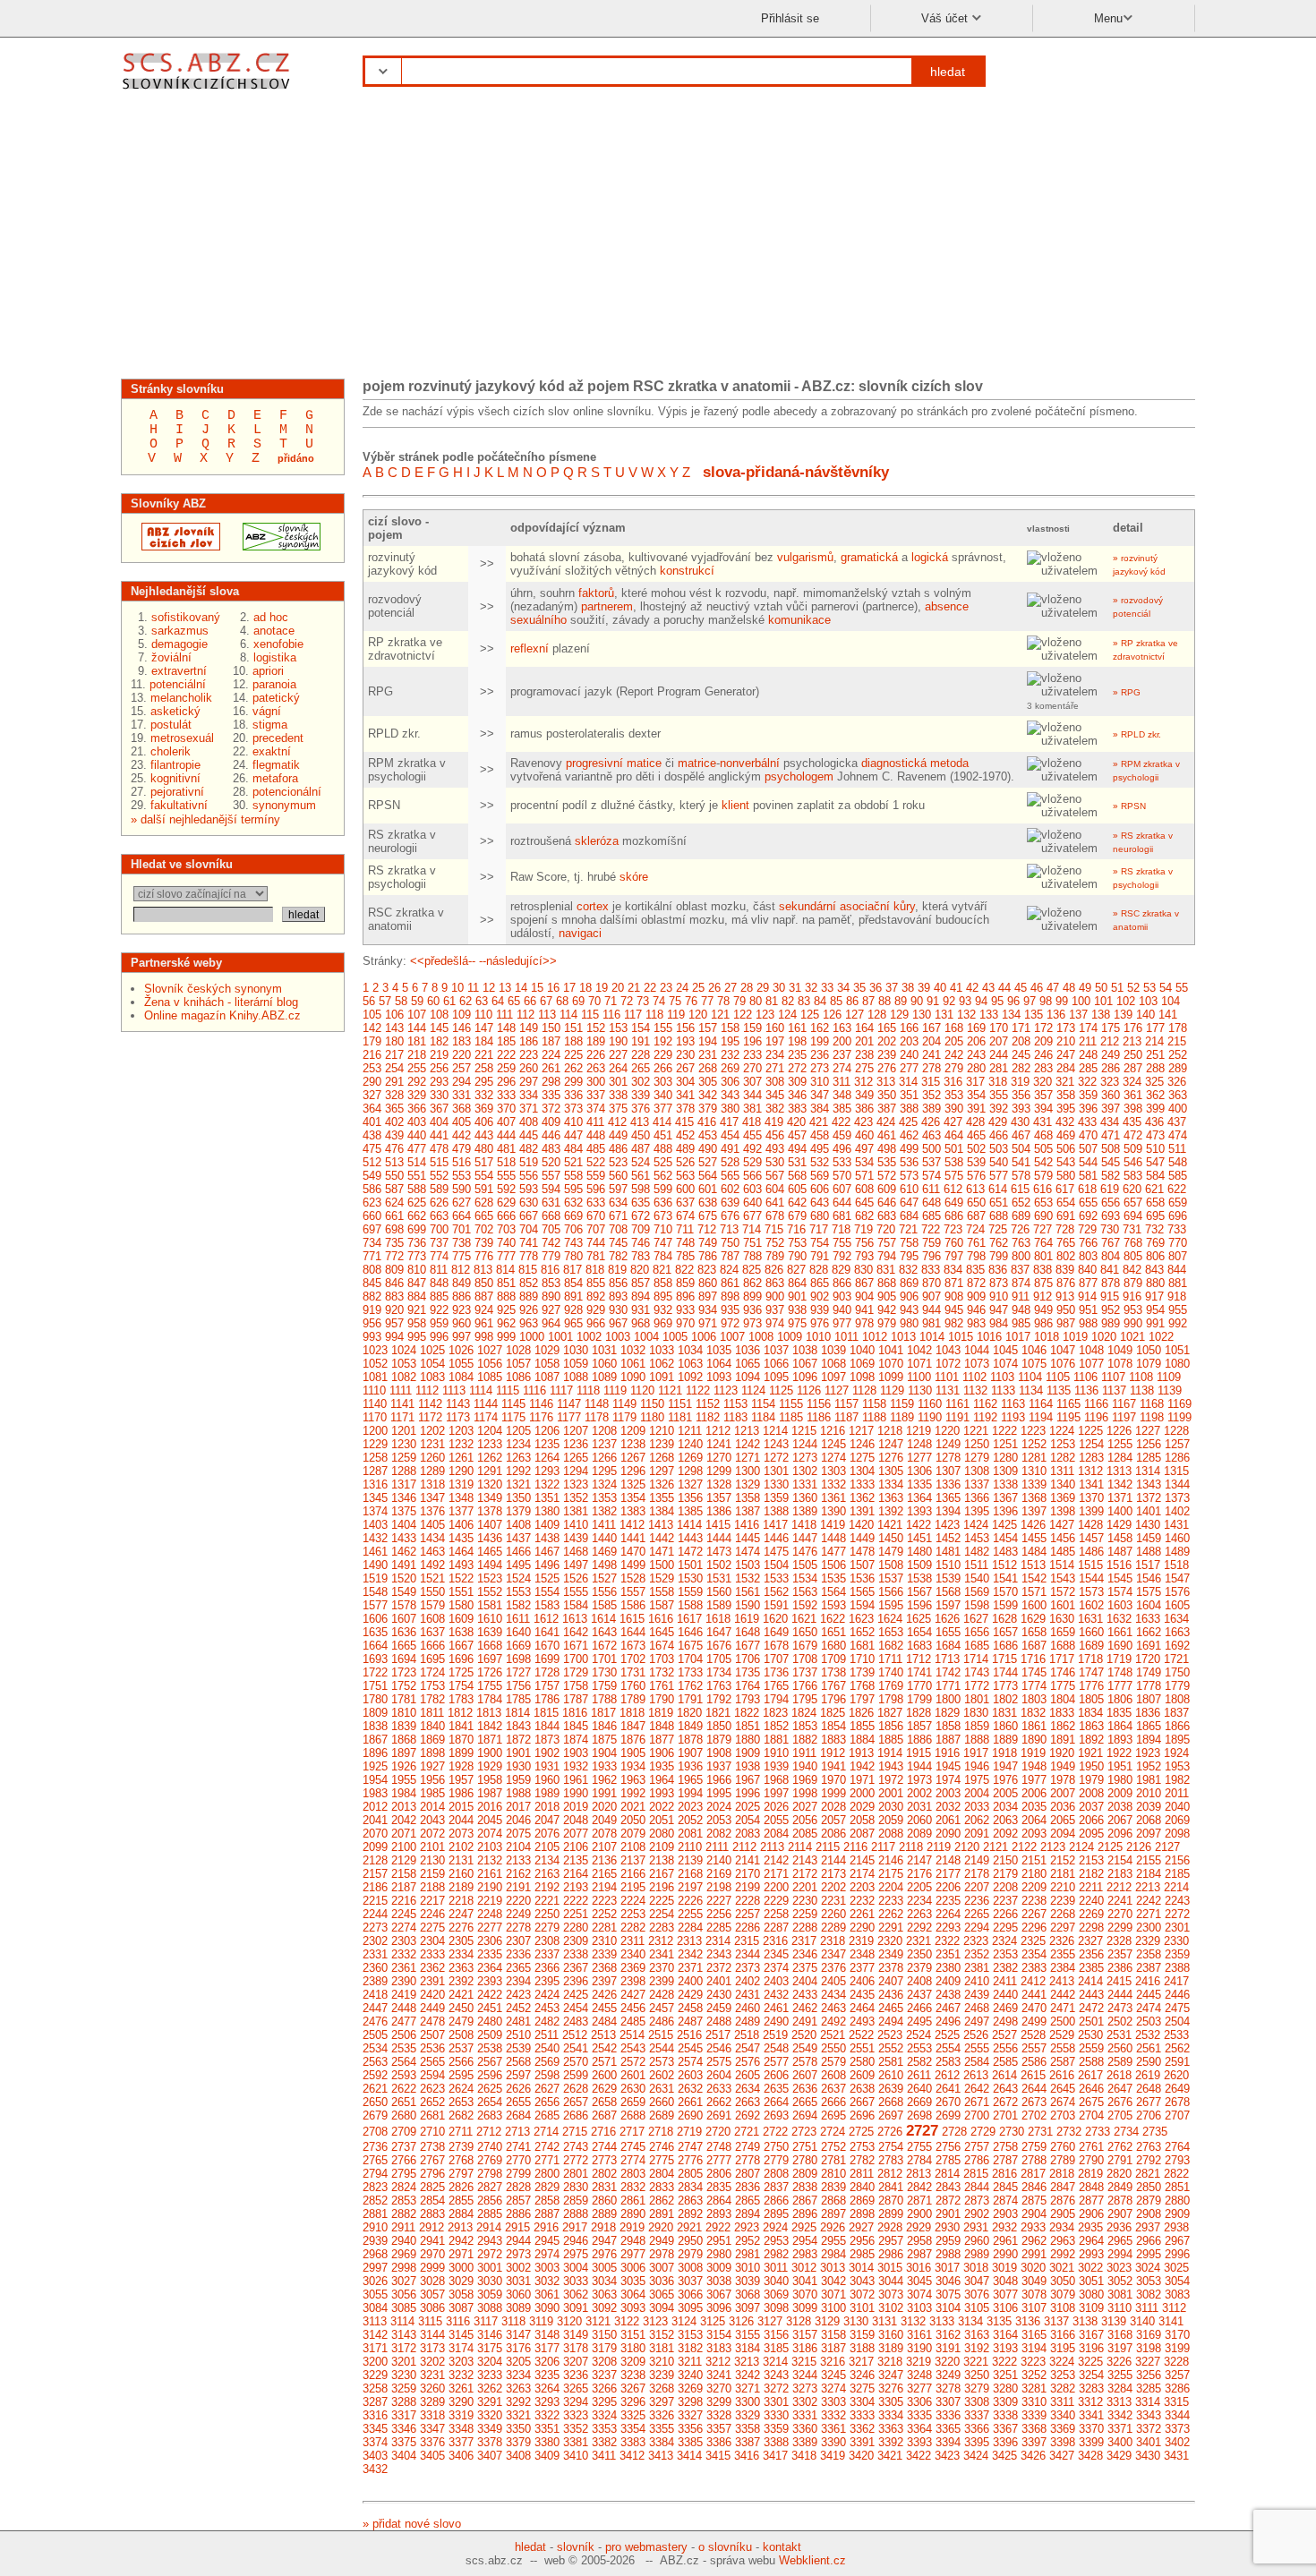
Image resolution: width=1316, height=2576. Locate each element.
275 (864, 1068)
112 (526, 1015)
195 (730, 1041)
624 (394, 1203)
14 (521, 988)
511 (1177, 1149)
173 (1066, 1028)
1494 (490, 1565)
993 (372, 1337)
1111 (401, 1390)
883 (394, 1297)
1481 (948, 1552)
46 (1037, 988)
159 (752, 1028)
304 (685, 1082)
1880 (748, 1740)
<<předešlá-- (443, 961)
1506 (833, 1565)
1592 (805, 1605)
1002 (589, 1337)
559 (596, 1176)
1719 (1119, 1659)
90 (917, 1001)
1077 (1091, 1364)
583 (1133, 1176)
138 (1101, 1015)
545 (1111, 1162)
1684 (948, 1646)
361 (1133, 1095)
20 (618, 988)
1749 (1149, 1672)
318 (998, 1082)
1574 (1120, 1592)
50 (1101, 988)
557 (551, 1176)
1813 (489, 1713)
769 (1155, 1243)
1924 (1176, 1753)
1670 (547, 1646)
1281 (1034, 1458)
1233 (490, 1444)
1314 (1148, 1471)
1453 (977, 1538)
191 (641, 1041)
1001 (560, 1337)
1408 (518, 1525)
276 (887, 1068)
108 (439, 1015)
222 (506, 1055)
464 (954, 1135)
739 (484, 1243)
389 (931, 1109)
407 (506, 1122)
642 (797, 1203)
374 (596, 1109)
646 (887, 1203)
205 (954, 1041)
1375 (404, 1511)
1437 (518, 1538)
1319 (461, 1484)
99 (1062, 1001)
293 (439, 1082)
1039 (833, 1350)
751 (752, 1243)
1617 (689, 1619)
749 (708, 1243)
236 (820, 1055)
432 (1065, 1122)
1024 (404, 1350)
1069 (862, 1364)
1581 (490, 1605)
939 (820, 1310)
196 (752, 1041)
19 (602, 988)
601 (708, 1189)
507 (1088, 1149)
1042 (919, 1350)
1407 (490, 1525)
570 (842, 1176)
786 (708, 1256)
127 (855, 1015)
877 (1088, 1283)
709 (641, 1229)
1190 (930, 1417)
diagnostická (894, 763)
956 (372, 1323)
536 (909, 1162)
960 (461, 1323)
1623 (861, 1619)
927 (551, 1310)
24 (682, 988)
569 (820, 1176)
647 (909, 1203)
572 (887, 1176)
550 (394, 1176)
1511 (976, 1565)
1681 (862, 1646)
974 (775, 1323)
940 (842, 1310)
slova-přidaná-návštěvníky (796, 472)
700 (439, 1229)
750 (730, 1243)
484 (573, 1149)
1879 (719, 1740)
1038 (805, 1350)
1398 (1063, 1511)
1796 (833, 1699)
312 (863, 1082)
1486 (1091, 1552)
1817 (603, 1713)
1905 (633, 1753)
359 (1088, 1095)
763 (1021, 1243)
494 (797, 1149)
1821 (718, 1713)
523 (618, 1162)
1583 (547, 1605)
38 (908, 988)
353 (954, 1095)
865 (820, 1283)
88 (884, 1001)
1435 (461, 1538)
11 (473, 988)
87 (868, 1001)
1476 (805, 1552)
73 (643, 1001)
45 (1021, 988)
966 (596, 1323)
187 (551, 1041)
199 (820, 1041)
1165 (1068, 1404)
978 (864, 1323)
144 (417, 1028)
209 (1043, 1041)
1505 (805, 1565)
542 (1043, 1162)
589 (439, 1189)
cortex (593, 906)
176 (1133, 1028)
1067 (805, 1364)
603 (752, 1189)
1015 (961, 1337)
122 (743, 1015)
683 (887, 1216)
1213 (747, 1431)
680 (820, 1216)
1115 (508, 1390)
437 (1177, 1122)
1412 (632, 1525)
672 (641, 1216)
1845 (576, 1726)
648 (931, 1203)
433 (1087, 1122)
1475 (776, 1552)
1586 (633, 1605)
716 (796, 1229)
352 (931, 1095)
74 (659, 1001)
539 (976, 1162)
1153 (735, 1404)
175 (1111, 1028)
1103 (1002, 1377)
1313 (1119, 1471)
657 (1133, 1203)
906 (909, 1297)
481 (506, 1149)
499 (909, 1149)
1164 (1041, 1404)
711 (685, 1229)
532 (820, 1162)
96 (1013, 1001)
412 (617, 1122)
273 (820, 1068)
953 (1133, 1310)
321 (1065, 1082)
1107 (1113, 1377)
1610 (490, 1619)
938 (797, 1310)
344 (752, 1095)
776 (484, 1256)
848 (439, 1283)
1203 (461, 1431)
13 (505, 988)
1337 (977, 1484)
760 (954, 1243)
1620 (775, 1619)
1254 (1091, 1444)
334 (529, 1095)
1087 (547, 1377)
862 (752, 1283)
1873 (547, 1740)
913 (1065, 1297)
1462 (404, 1552)
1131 (948, 1390)
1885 (891, 1740)
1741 (919, 1672)
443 (484, 1135)
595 (573, 1189)
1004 (646, 1337)
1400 (1120, 1511)
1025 (432, 1350)
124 (787, 1015)
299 (573, 1082)
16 (553, 988)
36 (876, 988)
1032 (633, 1350)
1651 (833, 1632)
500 (931, 1149)
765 (1066, 1243)
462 (909, 1135)
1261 (461, 1458)
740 (506, 1243)
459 (842, 1135)
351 (909, 1095)
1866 (1177, 1726)
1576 (1177, 1592)
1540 (977, 1578)
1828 (919, 1713)
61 (449, 1001)
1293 (547, 1471)
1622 (833, 1619)
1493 (461, 1565)
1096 (805, 1377)
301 (618, 1082)
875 (1043, 1283)
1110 (374, 1390)
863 (775, 1283)
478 (439, 1149)
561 (641, 1176)
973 (752, 1323)
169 (976, 1028)
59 (417, 1001)
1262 (490, 1458)
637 (685, 1203)
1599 (1005, 1605)
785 (685, 1256)
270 (752, 1068)
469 (1066, 1135)
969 (663, 1323)
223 (529, 1055)
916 (1132, 1297)
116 (611, 1015)
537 (931, 1162)
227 (618, 1055)
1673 (633, 1646)
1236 (576, 1444)
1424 (976, 1525)
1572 (1063, 1592)
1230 (404, 1444)
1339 (1034, 1484)
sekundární (808, 906)
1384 (662, 1511)
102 (1126, 1001)
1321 (518, 1484)
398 (1133, 1109)
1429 (1119, 1525)
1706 (748, 1659)
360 (1111, 1095)
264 (618, 1068)
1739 (862, 1672)
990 (1133, 1323)
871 (954, 1283)
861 (730, 1283)
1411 (604, 1525)
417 (729, 1122)
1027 (490, 1350)
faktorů (596, 593)
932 (663, 1310)
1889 (1005, 1740)
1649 (776, 1632)
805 (1133, 1256)
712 (707, 1229)
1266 (604, 1458)
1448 (833, 1538)
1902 (547, 1753)
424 (886, 1122)
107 (417, 1015)
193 (685, 1041)
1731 (633, 1672)
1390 (833, 1511)
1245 (833, 1444)
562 (663, 1176)
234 (775, 1055)
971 (708, 1323)
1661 (1120, 1632)
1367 (1005, 1498)
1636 (404, 1632)
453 (708, 1135)
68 (562, 1001)
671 (618, 1216)
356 (1021, 1095)
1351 (547, 1498)
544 (1088, 1162)
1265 (576, 1458)
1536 (862, 1578)
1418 (804, 1525)
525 (663, 1162)
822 (684, 1270)
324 (1132, 1082)
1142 (430, 1404)
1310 (1034, 1471)
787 (730, 1256)
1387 (748, 1511)
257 (461, 1068)
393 (1021, 1109)
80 (756, 1001)
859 (685, 1283)
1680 (833, 1646)
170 (999, 1028)
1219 (919, 1431)
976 (820, 1323)
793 (864, 1256)
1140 (375, 1404)
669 (573, 1216)
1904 (604, 1753)
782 (618, 1256)
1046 (1034, 1350)
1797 (862, 1699)
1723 (404, 1672)
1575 (1149, 1592)
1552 (490, 1592)
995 (417, 1337)
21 (634, 988)
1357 (719, 1498)
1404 (404, 1525)
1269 (690, 1458)
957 (394, 1323)
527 (708, 1162)
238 (864, 1055)
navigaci (580, 933)
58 (401, 1001)
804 (1111, 1256)
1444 (719, 1538)
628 (484, 1203)
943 (909, 1310)
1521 (432, 1578)
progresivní (594, 763)
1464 (461, 1552)
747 (663, 1243)
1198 (1152, 1417)
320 (1043, 1082)
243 (976, 1055)
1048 (1091, 1350)
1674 (662, 1646)
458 (820, 1135)
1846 (604, 1726)
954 (1155, 1310)
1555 (576, 1592)
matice (644, 763)
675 (708, 1216)
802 (1066, 1256)
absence (947, 606)
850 (484, 1283)
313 (886, 1082)
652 (1021, 1203)
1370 (1091, 1498)
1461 (375, 1552)
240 (909, 1055)
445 (529, 1135)
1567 (919, 1592)
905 (887, 1297)
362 (1155, 1095)
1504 (776, 1565)
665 (484, 1216)
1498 (604, 1565)
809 (394, 1270)
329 (417, 1095)
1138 (1142, 1390)
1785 (518, 1699)
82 (788, 1001)
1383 (633, 1511)
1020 (1104, 1337)
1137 (1114, 1390)
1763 (719, 1686)
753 (797, 1243)
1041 (891, 1350)
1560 (719, 1592)
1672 (604, 1646)
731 (1132, 1229)
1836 (1148, 1713)
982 (954, 1323)
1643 (604, 1632)
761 (976, 1243)
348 (842, 1095)
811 (439, 1270)
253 (372, 1068)
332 (484, 1095)
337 (596, 1095)
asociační (865, 906)
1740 (891, 1672)
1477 (833, 1552)
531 (797, 1162)
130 (922, 1015)
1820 (689, 1713)
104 (1171, 1001)
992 (1178, 1323)
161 (797, 1028)
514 (417, 1162)
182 (439, 1041)
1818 (632, 1713)
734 (372, 1243)
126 (832, 1015)
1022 (1161, 1337)
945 (954, 1310)
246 (1043, 1055)
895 (663, 1297)
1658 (1034, 1632)
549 (372, 1176)
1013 (903, 1337)
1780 (375, 1699)
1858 (948, 1726)
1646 (690, 1632)
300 (596, 1082)
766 (1088, 1243)
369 (484, 1109)
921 (417, 1310)
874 (1021, 1283)
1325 (633, 1484)
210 (1066, 1041)
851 (506, 1283)
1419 (833, 1525)
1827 (890, 1713)
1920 (1062, 1753)
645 (864, 1203)
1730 (604, 1672)
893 (618, 1297)
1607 (404, 1619)
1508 (891, 1565)
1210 (662, 1431)
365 (394, 1109)
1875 (604, 1740)
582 (1111, 1176)
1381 (576, 1511)
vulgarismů (805, 557)
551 (417, 1176)
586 (372, 1189)
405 (461, 1122)
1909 (748, 1753)
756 (864, 1243)
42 (972, 988)
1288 (404, 1471)
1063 (690, 1364)
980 (909, 1323)
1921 (1090, 1753)
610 (909, 1189)
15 (537, 988)
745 (618, 1243)
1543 (1063, 1578)
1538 (919, 1578)
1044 (977, 1350)
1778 (1149, 1686)
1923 (1148, 1753)
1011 (846, 1337)
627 (461, 1203)
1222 (1004, 1431)
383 (797, 1109)
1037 (776, 1350)
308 (775, 1082)
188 (573, 1041)
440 (417, 1135)
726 (1020, 1229)
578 (1021, 1176)
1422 (919, 1525)
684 (909, 1216)
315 (931, 1082)
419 (774, 1122)
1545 (1120, 1578)
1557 (633, 1592)
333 (506, 1095)
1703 (662, 1659)
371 (529, 1109)
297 (529, 1082)
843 (1154, 1270)
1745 (1034, 1672)
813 (483, 1270)
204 (931, 1041)
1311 (1062, 1471)
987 (1066, 1323)
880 (1155, 1283)
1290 (461, 1471)
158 (730, 1028)
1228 (1176, 1431)
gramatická (869, 557)
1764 (748, 1686)
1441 (633, 1538)
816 (550, 1270)
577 (999, 1176)
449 (618, 1135)
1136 (1086, 1390)
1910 (776, 1753)
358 (1066, 1095)
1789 (633, 1699)
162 (820, 1028)
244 (999, 1055)
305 (708, 1082)
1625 (919, 1619)
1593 (833, 1605)
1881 (776, 1740)
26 (714, 988)
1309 (1005, 1471)
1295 (604, 1471)
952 (1111, 1310)
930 (618, 1310)
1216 (833, 1431)
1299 (719, 1471)
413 (640, 1122)
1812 (460, 1713)
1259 (404, 1458)
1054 (432, 1364)
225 (573, 1055)
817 (573, 1270)
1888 (977, 1740)
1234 (518, 1444)
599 (663, 1189)
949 (1043, 1310)
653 (1043, 1203)
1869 (432, 1740)
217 (394, 1055)
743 (573, 1243)
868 (887, 1283)
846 (394, 1283)
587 (394, 1189)
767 (1111, 1243)
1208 (604, 1431)
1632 (1119, 1619)
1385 (690, 1511)
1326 (662, 1484)
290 (372, 1082)
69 (578, 1001)
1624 (890, 1619)
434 (1110, 1122)
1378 (490, 1511)
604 (775, 1189)
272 (797, 1068)
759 (931, 1243)
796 (931, 1256)
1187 (846, 1417)
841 (1110, 1270)
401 (372, 1122)
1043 (948, 1350)
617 (1065, 1189)
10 (457, 988)
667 (529, 1216)
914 (1087, 1297)
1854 (833, 1726)
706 (573, 1229)
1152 (708, 1404)
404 (439, 1122)
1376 (432, 1511)
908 (954, 1297)
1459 (1149, 1538)
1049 (1120, 1350)
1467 (547, 1552)
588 (417, 1189)
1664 (375, 1646)
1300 (748, 1471)
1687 (1034, 1646)
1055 (461, 1364)
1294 (576, 1471)
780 (573, 1256)
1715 (1004, 1659)
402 (394, 1122)
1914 (890, 1753)
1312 (1090, 1471)
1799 (919, 1699)
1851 (748, 1726)
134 (1011, 1015)
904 (864, 1297)
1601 (1063, 1605)
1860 (1005, 1726)
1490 (375, 1565)
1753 (432, 1686)
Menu (1108, 18)
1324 (604, 1484)
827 (796, 1270)
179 (372, 1041)
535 (887, 1162)
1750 (1177, 1672)
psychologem (799, 776)
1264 (547, 1458)
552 (439, 1176)
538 (954, 1162)
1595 (891, 1605)
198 (797, 1041)
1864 (1120, 1726)
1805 (1091, 1699)
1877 (662, 1740)
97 (1030, 1001)
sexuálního (538, 620)
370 (506, 1109)
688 (999, 1216)
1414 (689, 1525)
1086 (518, 1377)
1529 (662, 1578)
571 (864, 1176)
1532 (748, 1578)
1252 (1034, 1444)
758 (909, 1243)
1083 (432, 1377)
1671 (576, 1646)
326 (1177, 1082)
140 (1145, 1015)
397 (1111, 1109)
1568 (948, 1592)
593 (529, 1189)
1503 (748, 1565)
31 (795, 988)
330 (439, 1095)
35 (859, 988)
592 (506, 1189)
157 (708, 1028)
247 (1066, 1055)
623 (372, 1203)
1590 (748, 1605)
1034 (690, 1350)
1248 (919, 1444)
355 (999, 1095)
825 (752, 1270)
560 (618, 1176)
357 (1043, 1095)
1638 (461, 1632)
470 (1088, 1135)
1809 (375, 1713)
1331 (805, 1484)
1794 (776, 1699)
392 (999, 1109)
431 (1043, 1122)
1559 (690, 1592)
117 (633, 1015)
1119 (615, 1390)
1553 (518, 1592)
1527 (604, 1578)
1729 (576, 1672)
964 (551, 1323)
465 (976, 1135)
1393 (919, 1511)
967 (618, 1323)
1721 (1176, 1659)
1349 (490, 1498)
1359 (776, 1498)
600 (685, 1189)
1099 (891, 1377)
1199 (1179, 1417)
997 (461, 1337)
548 (1178, 1162)
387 (887, 1109)
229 (663, 1055)
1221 (976, 1431)
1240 (690, 1444)
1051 (1177, 1350)
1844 (547, 1726)
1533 (776, 1578)
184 (484, 1041)
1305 (891, 1471)
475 (372, 1149)
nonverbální (750, 763)
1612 (546, 1619)
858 (663, 1283)
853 (551, 1283)
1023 (375, 1350)
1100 (919, 1377)
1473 (719, 1552)
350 (887, 1095)
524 (641, 1162)
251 (1155, 1055)
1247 (891, 1444)
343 (730, 1095)
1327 (690, 1484)
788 (752, 1256)
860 (708, 1283)
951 (1088, 1310)
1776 (1091, 1686)
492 (752, 1149)
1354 (633, 1498)
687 (976, 1216)
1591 (776, 1605)
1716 (1033, 1659)
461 (887, 1135)
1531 (719, 1578)
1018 (1047, 1337)
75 (675, 1001)
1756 (518, 1686)
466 (999, 1135)
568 (797, 1176)
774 (439, 1256)
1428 (1090, 1525)
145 (439, 1028)
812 (461, 1270)
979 (887, 1323)
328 (394, 1095)
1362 (862, 1498)
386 (864, 1109)
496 (842, 1149)
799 (999, 1256)
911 (1021, 1297)
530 (775, 1162)
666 (506, 1216)
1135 (1059, 1390)
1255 (1120, 1444)
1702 (633, 1659)
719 (863, 1229)
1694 (404, 1659)
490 (708, 1149)
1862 (1063, 1726)
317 (975, 1082)
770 (1178, 1243)
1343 (1149, 1484)
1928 (461, 1766)
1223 (1033, 1431)
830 (863, 1270)
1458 (1120, 1538)
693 (1111, 1216)
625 (417, 1203)
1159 (902, 1404)
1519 (375, 1578)
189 (596, 1041)
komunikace (799, 620)
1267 (633, 1458)
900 (775, 1297)
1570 (1005, 1592)
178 (1178, 1028)
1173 (458, 1417)
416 (707, 1122)
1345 (375, 1498)
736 (417, 1243)
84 (820, 1001)
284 (1066, 1068)
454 (730, 1135)
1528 (633, 1578)
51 (1117, 988)
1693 (375, 1659)
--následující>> (518, 961)
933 (685, 1310)
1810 (404, 1713)
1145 (513, 1404)
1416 (747, 1525)
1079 (1149, 1364)
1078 (1120, 1364)
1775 (1063, 1686)
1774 (1034, 1686)
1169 (1179, 1404)
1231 (432, 1444)
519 (529, 1162)
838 (1043, 1270)
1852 (776, 1726)
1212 (718, 1431)
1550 (432, 1592)
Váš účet (946, 18)
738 (461, 1243)
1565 (862, 1592)
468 (1043, 1135)
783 (641, 1256)
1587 (662, 1605)
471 (1111, 1135)
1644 (633, 1632)
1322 (547, 1484)
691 (1066, 1216)
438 (372, 1135)
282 (1021, 1068)
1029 (547, 1350)
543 (1066, 1162)
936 (752, 1310)
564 (708, 1176)
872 (976, 1283)
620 (1132, 1189)
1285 (1149, 1458)
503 (999, 1149)
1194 (1041, 1417)
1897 (404, 1753)
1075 (1034, 1364)
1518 (1176, 1565)
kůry (904, 906)
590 (461, 1189)
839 (1065, 1270)
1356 (690, 1498)
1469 (604, 1552)
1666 (432, 1646)
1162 (985, 1404)
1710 (862, 1659)
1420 (861, 1525)
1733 (690, 1672)
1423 (947, 1525)
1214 (775, 1431)
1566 (891, 1592)
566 (752, 1176)
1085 (490, 1377)
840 (1087, 1270)
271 (775, 1068)
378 (685, 1109)
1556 (604, 1592)
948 (1021, 1310)
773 (417, 1256)
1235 (547, 1444)
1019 (1075, 1337)
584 (1155, 1176)
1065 (748, 1364)
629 (506, 1203)
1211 (690, 1431)
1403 (375, 1525)
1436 (490, 1538)
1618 (718, 1619)
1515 (1090, 1565)
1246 (862, 1444)
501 (954, 1149)
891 (573, 1297)
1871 (490, 1740)
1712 (919, 1659)
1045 (1005, 1350)
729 (1087, 1229)
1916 (947, 1753)
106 (394, 1015)
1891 (1063, 1740)
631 (551, 1203)
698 (394, 1229)
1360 (805, 1498)
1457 (1091, 1538)
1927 (432, 1766)
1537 (891, 1578)
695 (1155, 1216)
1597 (948, 1605)
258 (484, 1068)
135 (1034, 1015)
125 (810, 1015)
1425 (1004, 1525)
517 (484, 1162)
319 (1020, 1082)
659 (1178, 1203)
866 (842, 1283)
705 (551, 1229)
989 (1111, 1323)
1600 (1034, 1605)
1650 (805, 1632)
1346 (404, 1498)
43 (988, 988)
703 (506, 1229)
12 (489, 988)
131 (944, 1015)
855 (596, 1283)
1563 (805, 1592)
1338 (1005, 1484)
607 (842, 1189)
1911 (804, 1753)
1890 (1034, 1740)
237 (842, 1055)
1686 (1005, 1646)
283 (1043, 1068)
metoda (949, 763)
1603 (1120, 1605)
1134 (1031, 1390)
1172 (430, 1417)
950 (1066, 1310)
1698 (518, 1659)
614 (998, 1189)
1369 (1063, 1498)
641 (775, 1203)
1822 (747, 1713)
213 (1132, 1041)
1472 (690, 1552)
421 (819, 1122)
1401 (1149, 1511)
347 (820, 1095)
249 (1111, 1055)
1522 (461, 1578)
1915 (919, 1753)
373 (573, 1109)
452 (685, 1135)
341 (685, 1095)
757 (887, 1243)
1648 (748, 1632)
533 (842, 1162)
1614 (603, 1619)
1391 (862, 1511)
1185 (791, 1417)
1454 (1005, 1538)
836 (998, 1270)
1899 (461, 1753)
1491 (404, 1565)
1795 (805, 1699)
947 (999, 1310)
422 (841, 1122)
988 (1088, 1323)
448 (596, 1135)
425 (908, 1122)
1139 (1170, 1390)
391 (976, 1109)
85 (836, 1001)
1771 (948, 1686)
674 (685, 1216)
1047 (1063, 1350)
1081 (375, 1377)
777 (506, 1256)
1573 (1091, 1592)
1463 (432, 1552)
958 (417, 1323)
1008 (761, 1337)
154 (641, 1028)
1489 (1177, 1552)
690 (1043, 1216)
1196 (1096, 1417)
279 (954, 1068)
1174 (486, 1417)
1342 (1120, 1484)
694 (1133, 1216)
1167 (1124, 1404)
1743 (977, 1672)
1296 (633, 1471)
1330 (776, 1484)
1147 (569, 1404)
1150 (652, 1404)
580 (1066, 1176)
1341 (1091, 1484)
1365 (948, 1498)
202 (887, 1041)
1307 (948, 1471)
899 (752, 1297)
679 (797, 1216)
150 (551, 1028)
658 (1155, 1203)
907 (931, 1297)
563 (685, 1176)
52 (1133, 988)
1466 (518, 1552)
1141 (402, 1404)
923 (461, 1310)
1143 (458, 1404)
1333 (862, 1484)
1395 (977, 1511)
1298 (690, 1471)
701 (461, 1229)
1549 (404, 1592)
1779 (1177, 1686)
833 (931, 1270)
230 (685, 1055)
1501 (690, 1565)
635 (641, 1203)
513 (394, 1162)
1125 (781, 1390)
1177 (569, 1417)
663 (439, 1216)
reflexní (530, 648)
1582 (518, 1605)
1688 (1063, 1646)
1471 (662, 1552)
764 (1043, 1243)
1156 (819, 1404)
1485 (1063, 1552)
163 (842, 1028)
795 (909, 1256)
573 (909, 1176)
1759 (604, 1686)
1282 (1063, 1458)
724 (975, 1229)
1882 (805, 1740)
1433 (404, 1538)
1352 (576, 1498)
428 (975, 1122)
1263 (518, 1458)
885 (439, 1297)
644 (842, 1203)
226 (596, 1055)
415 (684, 1122)
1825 (833, 1713)
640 (752, 1203)
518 (506, 1162)
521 (573, 1162)
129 (899, 1015)
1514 (1062, 1565)
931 (641, 1310)
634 (618, 1203)
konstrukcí (687, 571)
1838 (375, 1726)
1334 (891, 1484)
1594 (862, 1605)
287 (1133, 1068)
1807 (1149, 1699)
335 (551, 1095)
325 (1154, 1082)
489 (685, 1149)
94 (981, 1001)
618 (1087, 1189)
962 (506, 1323)
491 (730, 1149)
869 (909, 1283)
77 (707, 1001)
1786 (547, 1699)
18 (585, 988)
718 (841, 1229)
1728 (547, 1672)
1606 (375, 1619)
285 (1088, 1068)
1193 (1013, 1417)
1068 (833, 1364)
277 (909, 1068)
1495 (518, 1565)
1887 (948, 1740)
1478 (862, 1552)
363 (1178, 1095)
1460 (1177, 1538)
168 (954, 1028)
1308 (977, 1471)
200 (842, 1041)
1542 (1034, 1578)
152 (596, 1028)
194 (708, 1041)
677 (752, 1216)
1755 (490, 1686)
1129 (892, 1390)
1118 (588, 1390)
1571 (1034, 1592)
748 (685, 1243)
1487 (1120, 1552)
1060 (604, 1364)
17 (569, 988)
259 (506, 1068)
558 (573, 1176)
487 (641, 1149)
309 (797, 1082)
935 (730, 1310)
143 (394, 1028)
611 (931, 1189)
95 (997, 1001)
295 (484, 1082)
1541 (1005, 1578)
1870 (461, 1740)
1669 (518, 1646)
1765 (776, 1686)
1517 (1148, 1565)
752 (775, 1243)
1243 (776, 1444)
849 (461, 1283)
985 (1021, 1323)
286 (1111, 1068)
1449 (862, 1538)
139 (1123, 1015)
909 (976, 1297)
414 (662, 1122)
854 (573, 1283)
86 (852, 1001)
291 (394, 1082)
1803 (1034, 1699)
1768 (862, 1686)
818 (595, 1270)
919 (372, 1310)
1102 (974, 1377)
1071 (919, 1364)
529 (752, 1162)
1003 (618, 1337)
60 (433, 1001)
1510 (948, 1565)
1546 (1149, 1578)
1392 (891, 1511)
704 (529, 1229)
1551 (461, 1592)
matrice (697, 763)
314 (908, 1082)
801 (1043, 1256)
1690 (1120, 1646)
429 (998, 1122)
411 (595, 1122)
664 (461, 1216)
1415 (718, 1525)
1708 (805, 1659)
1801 (977, 1699)
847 (417, 1283)
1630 (1062, 1619)
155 (663, 1028)
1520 (404, 1578)
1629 (1033, 1619)
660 (372, 1216)
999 (506, 1337)
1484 (1034, 1552)
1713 (947, 1659)
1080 (1177, 1364)
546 (1133, 1162)
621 (1154, 1189)
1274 (833, 1458)
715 (774, 1229)
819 (617, 1270)
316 (953, 1082)
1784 (490, 1699)
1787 (576, 1699)
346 (797, 1095)
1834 (1090, 1713)
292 (417, 1082)
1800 (948, 1699)
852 (529, 1283)
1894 (1149, 1740)
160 (775, 1028)
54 (1166, 988)
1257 (1177, 1444)
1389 (805, 1511)
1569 (977, 1592)
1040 (862, 1350)
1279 (977, 1458)
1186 (819, 1417)
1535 (833, 1578)
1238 (633, 1444)
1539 (948, 1578)
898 (730, 1297)
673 (663, 1216)
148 (506, 1028)
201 (864, 1041)
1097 (833, 1377)
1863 (1091, 1726)
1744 (1005, 1672)
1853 (805, 1726)
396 (1088, 1109)
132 (966, 1015)
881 (1178, 1283)
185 (506, 1041)
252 (1178, 1055)
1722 (375, 1672)
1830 (976, 1713)
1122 (698, 1390)
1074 (1005, 1364)
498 (887, 1149)
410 (573, 1122)
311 (842, 1082)
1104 (1030, 1377)
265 (641, 1068)
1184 (763, 1417)
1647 (719, 1632)
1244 (805, 1444)
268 (708, 1068)
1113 (454, 1390)
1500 (662, 1565)
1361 (833, 1498)
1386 (719, 1511)
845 (372, 1283)
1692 (1177, 1646)
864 (797, 1283)
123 (765, 1015)
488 (663, 1149)
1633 (1148, 1619)
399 (1155, 1109)
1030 (576, 1350)
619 (1110, 1189)
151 (573, 1028)
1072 (948, 1364)
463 (931, 1135)
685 (931, 1216)
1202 (432, 1431)
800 (1021, 1256)
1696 (461, 1659)
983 (976, 1323)
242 (954, 1055)
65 (514, 1001)
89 (901, 1001)
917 (1154, 1297)
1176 (541, 1417)
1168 (1152, 1404)
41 (956, 988)
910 (999, 1297)
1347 (432, 1498)
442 (461, 1135)
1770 (919, 1686)
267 (685, 1068)
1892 (1091, 1740)
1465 (490, 1552)
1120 (642, 1390)
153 (618, 1028)
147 (484, 1028)
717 (819, 1229)
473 (1155, 1135)
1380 (547, 1511)
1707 (776, 1659)
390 (954, 1109)
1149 (624, 1404)
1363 (891, 1498)
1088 (576, 1377)
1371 (1120, 1498)
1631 (1090, 1619)
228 (641, 1055)
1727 (518, 1672)
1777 (1120, 1686)
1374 (375, 1511)
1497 (576, 1565)
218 (417, 1055)
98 (1046, 1001)
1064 (719, 1364)
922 (439, 1310)
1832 (1033, 1713)
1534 (805, 1578)
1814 (517, 1713)
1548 (375, 1592)
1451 (919, 1538)
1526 (576, 1578)
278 (931, 1068)
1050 (1149, 1350)
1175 (513, 1417)
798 (976, 1256)
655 (1088, 1203)
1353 (604, 1498)
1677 (748, 1646)
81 (772, 1001)
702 (484, 1229)
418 (752, 1122)
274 (842, 1068)
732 (1154, 1229)
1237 (604, 1444)
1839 (404, 1726)
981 (931, 1323)
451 (663, 1135)
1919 (1033, 1753)
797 (954, 1256)
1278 (948, 1458)
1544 (1091, 1578)
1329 (748, 1484)
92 (949, 1001)
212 (1110, 1041)
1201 (404, 1431)
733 (1177, 1229)
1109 (1169, 1377)
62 (466, 1001)
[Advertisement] (658, 240)
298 (551, 1082)
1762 (690, 1686)
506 (1066, 1149)
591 (484, 1189)
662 (417, 1216)
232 (730, 1055)
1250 (977, 1444)
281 (999, 1068)
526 (685, 1162)
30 (779, 988)
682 (864, 1216)
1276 (891, 1458)
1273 (805, 1458)
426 (931, 1122)
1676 (719, 1646)
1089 (604, 1377)
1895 (1177, 1740)
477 (417, 1149)
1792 (719, 1699)
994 (394, 1337)
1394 (948, 1511)
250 (1133, 1055)
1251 (1005, 1444)
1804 (1063, 1699)
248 (1088, 1055)
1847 (633, 1726)
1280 (1005, 1458)
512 (372, 1162)
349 (864, 1095)
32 (811, 988)
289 (1178, 1068)
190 (618, 1041)
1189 (902, 1417)
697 (372, 1229)
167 (931, 1028)
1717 (1062, 1659)
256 (439, 1068)
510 (1155, 1149)
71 (611, 1001)
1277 (919, 1458)
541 (1021, 1162)
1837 (1176, 1713)
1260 (432, 1458)
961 (484, 1323)
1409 (547, 1525)
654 (1066, 1203)
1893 (1120, 1740)
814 (505, 1270)
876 (1066, 1283)
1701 (604, 1659)
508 (1111, 1149)
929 (596, 1310)
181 (417, 1041)
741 (529, 1243)
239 (887, 1055)
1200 (375, 1431)
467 (1021, 1135)
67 (546, 1001)
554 (484, 1176)
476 (394, 1149)
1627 (976, 1619)
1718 (1090, 1659)
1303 (833, 1471)
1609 (461, 1619)
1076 (1063, 1364)
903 (842, 1297)
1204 (490, 1431)
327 (372, 1095)
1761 (662, 1686)
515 (439, 1162)
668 (551, 1216)
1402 (1177, 1511)
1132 (975, 1390)
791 (820, 1256)
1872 (518, 1740)
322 (1087, 1082)
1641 (547, 1632)
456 (775, 1135)
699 (417, 1229)
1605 (1177, 1605)
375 (618, 1109)
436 (1154, 1122)
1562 (776, 1592)
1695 (432, 1659)
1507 (862, 1565)
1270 (719, 1458)
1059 (576, 1364)
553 (461, 1176)
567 (775, 1176)
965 (573, 1323)
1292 (518, 1471)
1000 (532, 1337)
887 (484, 1297)
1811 (432, 1713)
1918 (1004, 1753)
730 (1110, 1229)
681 (842, 1216)
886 (461, 1297)
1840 (432, 1726)
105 (372, 1015)
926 (529, 1310)
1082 (404, 1377)
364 (372, 1109)
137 (1078, 1015)
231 (708, 1055)
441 (439, 1135)
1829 (947, 1713)
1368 (1034, 1498)
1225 (1090, 1431)
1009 (790, 1337)
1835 (1119, 1713)
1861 (1034, 1726)
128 (877, 1015)
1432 (375, 1538)
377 (663, 1109)
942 (887, 1310)
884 (417, 1297)
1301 (776, 1471)
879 (1133, 1283)
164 (864, 1028)
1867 (375, 1740)
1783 (461, 1699)
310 (820, 1082)
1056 (490, 1364)
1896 (375, 1753)
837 (1020, 1270)
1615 (632, 1619)
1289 (432, 1471)
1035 (719, 1350)
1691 (1149, 1646)
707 (596, 1229)
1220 (947, 1431)
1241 (719, 1444)
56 (369, 1001)
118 (654, 1015)
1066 (776, 1364)
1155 (791, 1404)
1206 (547, 1431)
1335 (919, 1484)
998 (484, 1337)
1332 (833, 1484)
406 (484, 1122)
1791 (690, 1699)
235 (797, 1055)
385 (842, 1109)
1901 (518, 1753)
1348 (461, 1498)
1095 (776, 1377)
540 (999, 1162)
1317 (404, 1484)
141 (1168, 1015)
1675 (690, 1646)
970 (685, 1323)
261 (551, 1068)
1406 (461, 1525)
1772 (977, 1686)
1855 (862, 1726)
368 (461, 1109)
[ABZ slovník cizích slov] (208, 92)
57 (385, 1001)
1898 (432, 1753)
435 (1132, 1122)
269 (730, 1068)
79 (739, 1001)
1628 (1004, 1619)
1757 (547, 1686)
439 (394, 1135)
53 (1149, 988)
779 (551, 1256)
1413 (661, 1525)
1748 (1120, 1672)
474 (1178, 1135)
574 (931, 1176)
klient (735, 805)
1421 (890, 1525)
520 (551, 1162)
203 (909, 1041)
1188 (874, 1417)
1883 (833, 1740)
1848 (662, 1726)
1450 (891, 1538)
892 (596, 1297)
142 (372, 1028)
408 (529, 1122)
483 (551, 1149)
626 (439, 1203)
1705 (719, 1659)
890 (551, 1297)
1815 (546, 1713)
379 (708, 1109)
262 (573, 1068)
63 (482, 1001)
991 (1155, 1323)
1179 (624, 1417)
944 (931, 1310)
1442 (662, 1538)
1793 (748, 1699)
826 (774, 1270)
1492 (432, 1565)
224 (551, 1055)
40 (940, 988)
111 (504, 1015)
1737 (805, 1672)
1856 (891, 1726)
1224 (1062, 1431)
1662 (1149, 1632)
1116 (534, 1390)
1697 (490, 1659)
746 (641, 1243)
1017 (1018, 1337)
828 (819, 1270)
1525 (547, 1578)
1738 (833, 1672)
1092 (690, 1377)
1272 (776, 1458)
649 (954, 1203)
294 (461, 1082)
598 (641, 1189)
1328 (719, 1484)
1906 (662, 1753)
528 (730, 1162)
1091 (662, 1377)
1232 (461, 1444)
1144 (486, 1404)
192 (663, 1041)
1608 (432, 1619)
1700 (576, 1659)
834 (953, 1270)
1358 (748, 1498)
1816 (575, 1713)
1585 (604, 1605)
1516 (1119, 1565)
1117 (561, 1390)
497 (864, 1149)
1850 (719, 1726)
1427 (1062, 1525)
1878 (690, 1740)
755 (842, 1243)
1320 (490, 1484)
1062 (662, 1364)
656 (1111, 1203)
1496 (547, 1565)
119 (676, 1015)
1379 (518, 1511)
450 (641, 1135)
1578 (404, 1605)
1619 (747, 1619)
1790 (662, 1699)
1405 (432, 1525)
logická (930, 557)
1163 (1013, 1404)
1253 (1063, 1444)
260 (529, 1068)
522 (596, 1162)
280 (976, 1068)
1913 (861, 1753)
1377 (461, 1511)
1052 (375, 1364)
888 (506, 1297)
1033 (662, 1350)
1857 (919, 1726)
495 (820, 1149)
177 (1155, 1028)
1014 (932, 1337)
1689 (1091, 1646)
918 (1177, 1297)
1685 (977, 1646)
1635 (375, 1632)
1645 (662, 1632)
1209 (633, 1431)
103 (1148, 1001)
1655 (948, 1632)
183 (461, 1041)
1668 (490, 1646)
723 (953, 1229)
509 (1133, 1149)
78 (723, 1001)
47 (1053, 988)
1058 (547, 1364)
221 (484, 1055)
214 (1154, 1041)
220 (461, 1055)
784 (663, 1256)
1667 (461, 1646)
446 (551, 1135)
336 (573, 1095)
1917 (976, 1753)
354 (976, 1095)
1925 (375, 1766)
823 (707, 1270)
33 (827, 988)
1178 (597, 1417)
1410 (576, 1525)
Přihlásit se (790, 18)
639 (730, 1203)
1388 (776, 1511)
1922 (1119, 1753)
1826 (861, 1713)
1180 (652, 1417)
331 (461, 1095)
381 (752, 1109)
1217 (861, 1431)
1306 (919, 1471)
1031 (604, 1350)
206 (976, 1041)
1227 (1148, 1431)
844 (1177, 1270)
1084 (461, 1377)
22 (650, 988)
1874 (576, 1740)
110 (483, 1015)
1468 (576, 1552)
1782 (432, 1699)
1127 (837, 1390)
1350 (518, 1498)
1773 (1005, 1686)
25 (698, 988)
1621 (804, 1619)
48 (1069, 988)
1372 (1149, 1498)
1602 (1091, 1605)
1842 (490, 1726)
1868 (404, 1740)
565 (730, 1176)
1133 (1003, 1390)
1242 (748, 1444)
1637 (432, 1632)
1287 (375, 1471)
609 (887, 1189)
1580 (461, 1605)
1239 (662, 1444)
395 (1066, 1109)
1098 (862, 1377)
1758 (576, 1686)
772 (394, 1256)
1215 (804, 1431)
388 (909, 1109)
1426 (1033, 1525)
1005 (675, 1337)
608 (864, 1189)
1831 (1004, 1713)
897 (708, 1297)
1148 (597, 1404)
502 (976, 1149)
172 (1043, 1028)
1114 (481, 1390)
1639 (490, 1632)
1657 (1005, 1632)
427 (953, 1122)
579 (1043, 1176)
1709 (833, 1659)
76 (691, 1001)
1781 (404, 1699)
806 (1155, 1256)
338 (618, 1095)
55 (1182, 988)
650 (976, 1203)
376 (641, 1109)
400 (1178, 1109)
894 (641, 1297)
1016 (989, 1337)
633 (596, 1203)
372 (551, 1109)
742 (551, 1243)
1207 (576, 1431)
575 (954, 1176)
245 (1021, 1055)
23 (666, 988)
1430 (1148, 1525)
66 (530, 1001)
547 (1155, 1162)
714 (752, 1229)
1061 (633, 1364)
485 (596, 1149)
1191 (957, 1417)
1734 (719, 1672)
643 (820, 1203)
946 (976, 1310)
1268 (662, 1458)
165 (887, 1028)
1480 (919, 1552)
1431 (1176, 1525)
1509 (919, 1565)
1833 (1062, 1713)
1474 (748, 1552)
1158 (874, 1404)
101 (1103, 1001)
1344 (1177, 1484)
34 (843, 988)
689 (1021, 1216)
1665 (404, 1646)
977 (842, 1323)
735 (394, 1243)
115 (590, 1015)
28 (747, 988)
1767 (833, 1686)
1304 (862, 1471)
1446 (776, 1538)
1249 (948, 1444)
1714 (976, 1659)
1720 (1148, 1659)
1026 (461, 1350)
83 (804, 1001)
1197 (1124, 1417)
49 (1085, 988)
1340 (1063, 1484)
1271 (748, 1458)
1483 (1005, 1552)
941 (864, 1310)
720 (886, 1229)
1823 (775, 1713)
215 (1177, 1041)
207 (999, 1041)
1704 (690, 1659)
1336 (948, 1484)
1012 (875, 1337)
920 (394, 1310)
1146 (541, 1404)
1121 (670, 1390)
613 (975, 1189)
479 (461, 1149)
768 (1133, 1243)
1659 (1063, 1632)
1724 (432, 1672)
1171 (402, 1417)
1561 (748, 1592)
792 (842, 1256)
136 (1056, 1015)
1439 (576, 1538)
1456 (1063, 1538)
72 (627, 1001)
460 (864, 1135)
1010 (818, 1337)
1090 (633, 1377)
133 (989, 1015)
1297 (662, 1471)
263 (596, 1068)
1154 (763, 1404)
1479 (891, 1552)
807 (1178, 1256)
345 (775, 1095)
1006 (704, 1337)
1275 (862, 1458)
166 (909, 1028)
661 (394, 1216)
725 (998, 1229)
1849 (690, 1726)
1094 (748, 1377)
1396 (1005, 1511)
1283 (1091, 1458)
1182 (708, 1417)
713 (729, 1229)
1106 (1085, 1377)
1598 (977, 1605)
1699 (547, 1659)
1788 (604, 1699)
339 (641, 1095)
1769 (891, 1686)
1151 (680, 1404)
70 (594, 1001)
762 (999, 1243)
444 (506, 1135)
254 (394, 1068)
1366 (977, 1498)
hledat (948, 72)
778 (529, 1256)
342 (708, 1095)
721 (908, 1229)
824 (729, 1270)
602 (730, 1189)
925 (506, 1310)
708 (618, 1229)
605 (797, 1189)
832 (908, 1270)
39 (924, 988)
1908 (719, 1753)
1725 (461, 1672)
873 (999, 1283)
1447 (805, 1538)
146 (461, 1028)
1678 (776, 1646)
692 (1088, 1216)
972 (730, 1323)
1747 (1091, 1672)
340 (663, 1095)
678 (775, 1216)
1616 (661, 1619)
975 (797, 1323)
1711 (890, 1659)
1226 (1119, 1431)
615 (1020, 1189)
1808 (1177, 1699)
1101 (947, 1377)
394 (1043, 1109)
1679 (805, 1646)
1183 (735, 1417)
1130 (920, 1390)
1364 (919, 1498)
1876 (633, 1740)
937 (775, 1310)
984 (999, 1323)
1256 (1149, 1444)
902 (820, 1297)
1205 (518, 1431)
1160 (930, 1404)
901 (797, 1297)
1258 (375, 1458)
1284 (1120, 1458)
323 (1110, 1082)
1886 (919, 1740)
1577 (375, 1605)
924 (484, 1310)
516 (461, 1162)
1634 (1176, 1619)
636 (663, 1203)
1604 (1149, 1605)
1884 (862, 1740)
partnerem (607, 606)
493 (775, 1149)
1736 (776, 1672)
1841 (461, 1726)
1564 (833, 1592)
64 (498, 1001)
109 (461, 1015)
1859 (977, 1726)
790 (797, 1256)
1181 (680, 1417)
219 (439, 1055)
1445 (748, 1538)
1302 (805, 1471)
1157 (846, 1404)
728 (1065, 1229)
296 (506, 1082)
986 (1043, 1323)
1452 (948, 1538)
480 (484, 1149)
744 (596, 1243)
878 (1111, 1283)
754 (820, 1243)
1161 (957, 1404)
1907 (690, 1753)
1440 (604, 1538)
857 (641, 1283)
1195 (1068, 1417)
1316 (375, 1484)
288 (1155, 1068)
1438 (547, 1538)
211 (1088, 1041)
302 (641, 1082)
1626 (947, 1619)
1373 (1177, 1498)
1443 (690, 1538)
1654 (919, 1632)
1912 (833, 1753)
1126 (809, 1390)
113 (547, 1015)
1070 (891, 1364)
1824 (804, 1713)
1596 (919, 1605)
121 (720, 1015)
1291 (490, 1471)
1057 (518, 1364)
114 (568, 1015)
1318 (432, 1484)
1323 (576, 1484)
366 (417, 1109)
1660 (1091, 1632)
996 (439, 1337)
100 (1081, 1001)
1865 (1149, 1726)
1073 (977, 1364)
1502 (719, 1565)
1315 (1176, 1471)
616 (1043, 1189)
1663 (1177, 1632)
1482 (977, 1552)
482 (529, 1149)
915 (1110, 1297)
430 (1020, 1122)
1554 (547, 1592)
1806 (1120, 1699)
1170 (375, 1417)
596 (596, 1189)
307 (752, 1082)
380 (730, 1109)
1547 (1177, 1578)
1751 (375, 1686)
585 (1178, 1176)
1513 (1033, 1565)
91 (933, 1001)
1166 (1096, 1404)
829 (841, 1270)
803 (1088, 1256)
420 (796, 1122)
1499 (633, 1565)
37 (892, 988)
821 (662, 1270)
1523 (490, 1578)
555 (506, 1176)
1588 (690, 1605)
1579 (432, 1605)
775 (461, 1256)
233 (752, 1055)
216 (372, 1055)
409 (551, 1122)
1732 (662, 1672)
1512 (1004, 1565)
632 (573, 1203)
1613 (575, 1619)
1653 (891, 1632)
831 (886, 1270)
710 (663, 1229)
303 (663, 1082)
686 (954, 1216)
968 (641, 1323)
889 (529, 1297)
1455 (1034, 1538)
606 (820, 1189)
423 (863, 1122)
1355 (662, 1498)
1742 (948, 1672)
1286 (1177, 1458)
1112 (427, 1390)
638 (708, 1203)
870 (931, 1283)
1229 (375, 1444)
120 (698, 1015)
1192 (985, 1417)
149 (529, 1028)
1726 (490, 1672)
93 (965, 1001)
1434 (432, 1538)
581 (1088, 1176)
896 (685, 1297)
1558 (662, 1592)
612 (953, 1189)
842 (1132, 1270)
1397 (1034, 1511)
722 (931, 1229)
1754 (461, 1686)
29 (763, 988)
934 (708, 1310)
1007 (732, 1337)
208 (1021, 1041)
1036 (748, 1350)
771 (372, 1256)
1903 (576, 1753)
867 (864, 1283)
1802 (1005, 1699)
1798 (891, 1699)
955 (1178, 1310)
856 (618, 1283)
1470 (633, 1552)
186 (529, 1041)
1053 (404, 1364)
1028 (518, 1350)
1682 (891, 1646)
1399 (1091, 1511)
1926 (404, 1766)
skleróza (597, 841)
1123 (726, 1390)
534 (864, 1162)
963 (529, 1323)
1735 (748, 1672)
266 (663, 1068)
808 (372, 1270)
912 (1043, 1297)
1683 (919, 1646)
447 (573, 1135)
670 (596, 1216)
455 (752, 1135)
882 (372, 1297)
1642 (576, 1632)
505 (1043, 1149)
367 (439, 1109)
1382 (604, 1511)
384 (820, 1109)
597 (618, 1189)
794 (887, 1256)
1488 (1149, 1552)
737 (439, 1243)
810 (417, 1270)
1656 (977, 1632)
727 (1043, 1229)
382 (775, 1109)
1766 (805, 1686)
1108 (1141, 1377)
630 (529, 1203)
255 (417, 1068)
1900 (490, 1753)
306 (730, 1082)
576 (976, 1176)
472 (1133, 1135)
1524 (518, 1578)
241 (931, 1055)
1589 (719, 1605)
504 (1021, 1149)
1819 (661, 1713)
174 (1088, 1028)
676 (730, 1216)
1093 (719, 1377)
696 (1178, 1216)
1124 (753, 1390)
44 (1004, 988)
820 (640, 1270)
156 (685, 1028)
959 (439, 1323)
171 (1021, 1028)
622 (1177, 1189)
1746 (1063, 1672)
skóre (634, 877)
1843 (518, 1726)
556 (529, 1176)
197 (775, 1041)
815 (528, 1270)
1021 (1132, 1337)
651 (999, 1203)
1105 (1058, 1377)
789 (775, 1256)
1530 (690, 1578)
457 (797, 1135)
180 (394, 1041)
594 (551, 1189)
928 (573, 1310)
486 (618, 1149)
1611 (518, 1619)
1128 (864, 1390)
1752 (404, 1686)
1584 (576, 1605)
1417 (775, 1525)
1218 (890, 1431)
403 (417, 1122)
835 (975, 1270)
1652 (862, 1632)
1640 (518, 1632)
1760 (633, 1686)
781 (596, 1256)
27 (731, 988)
